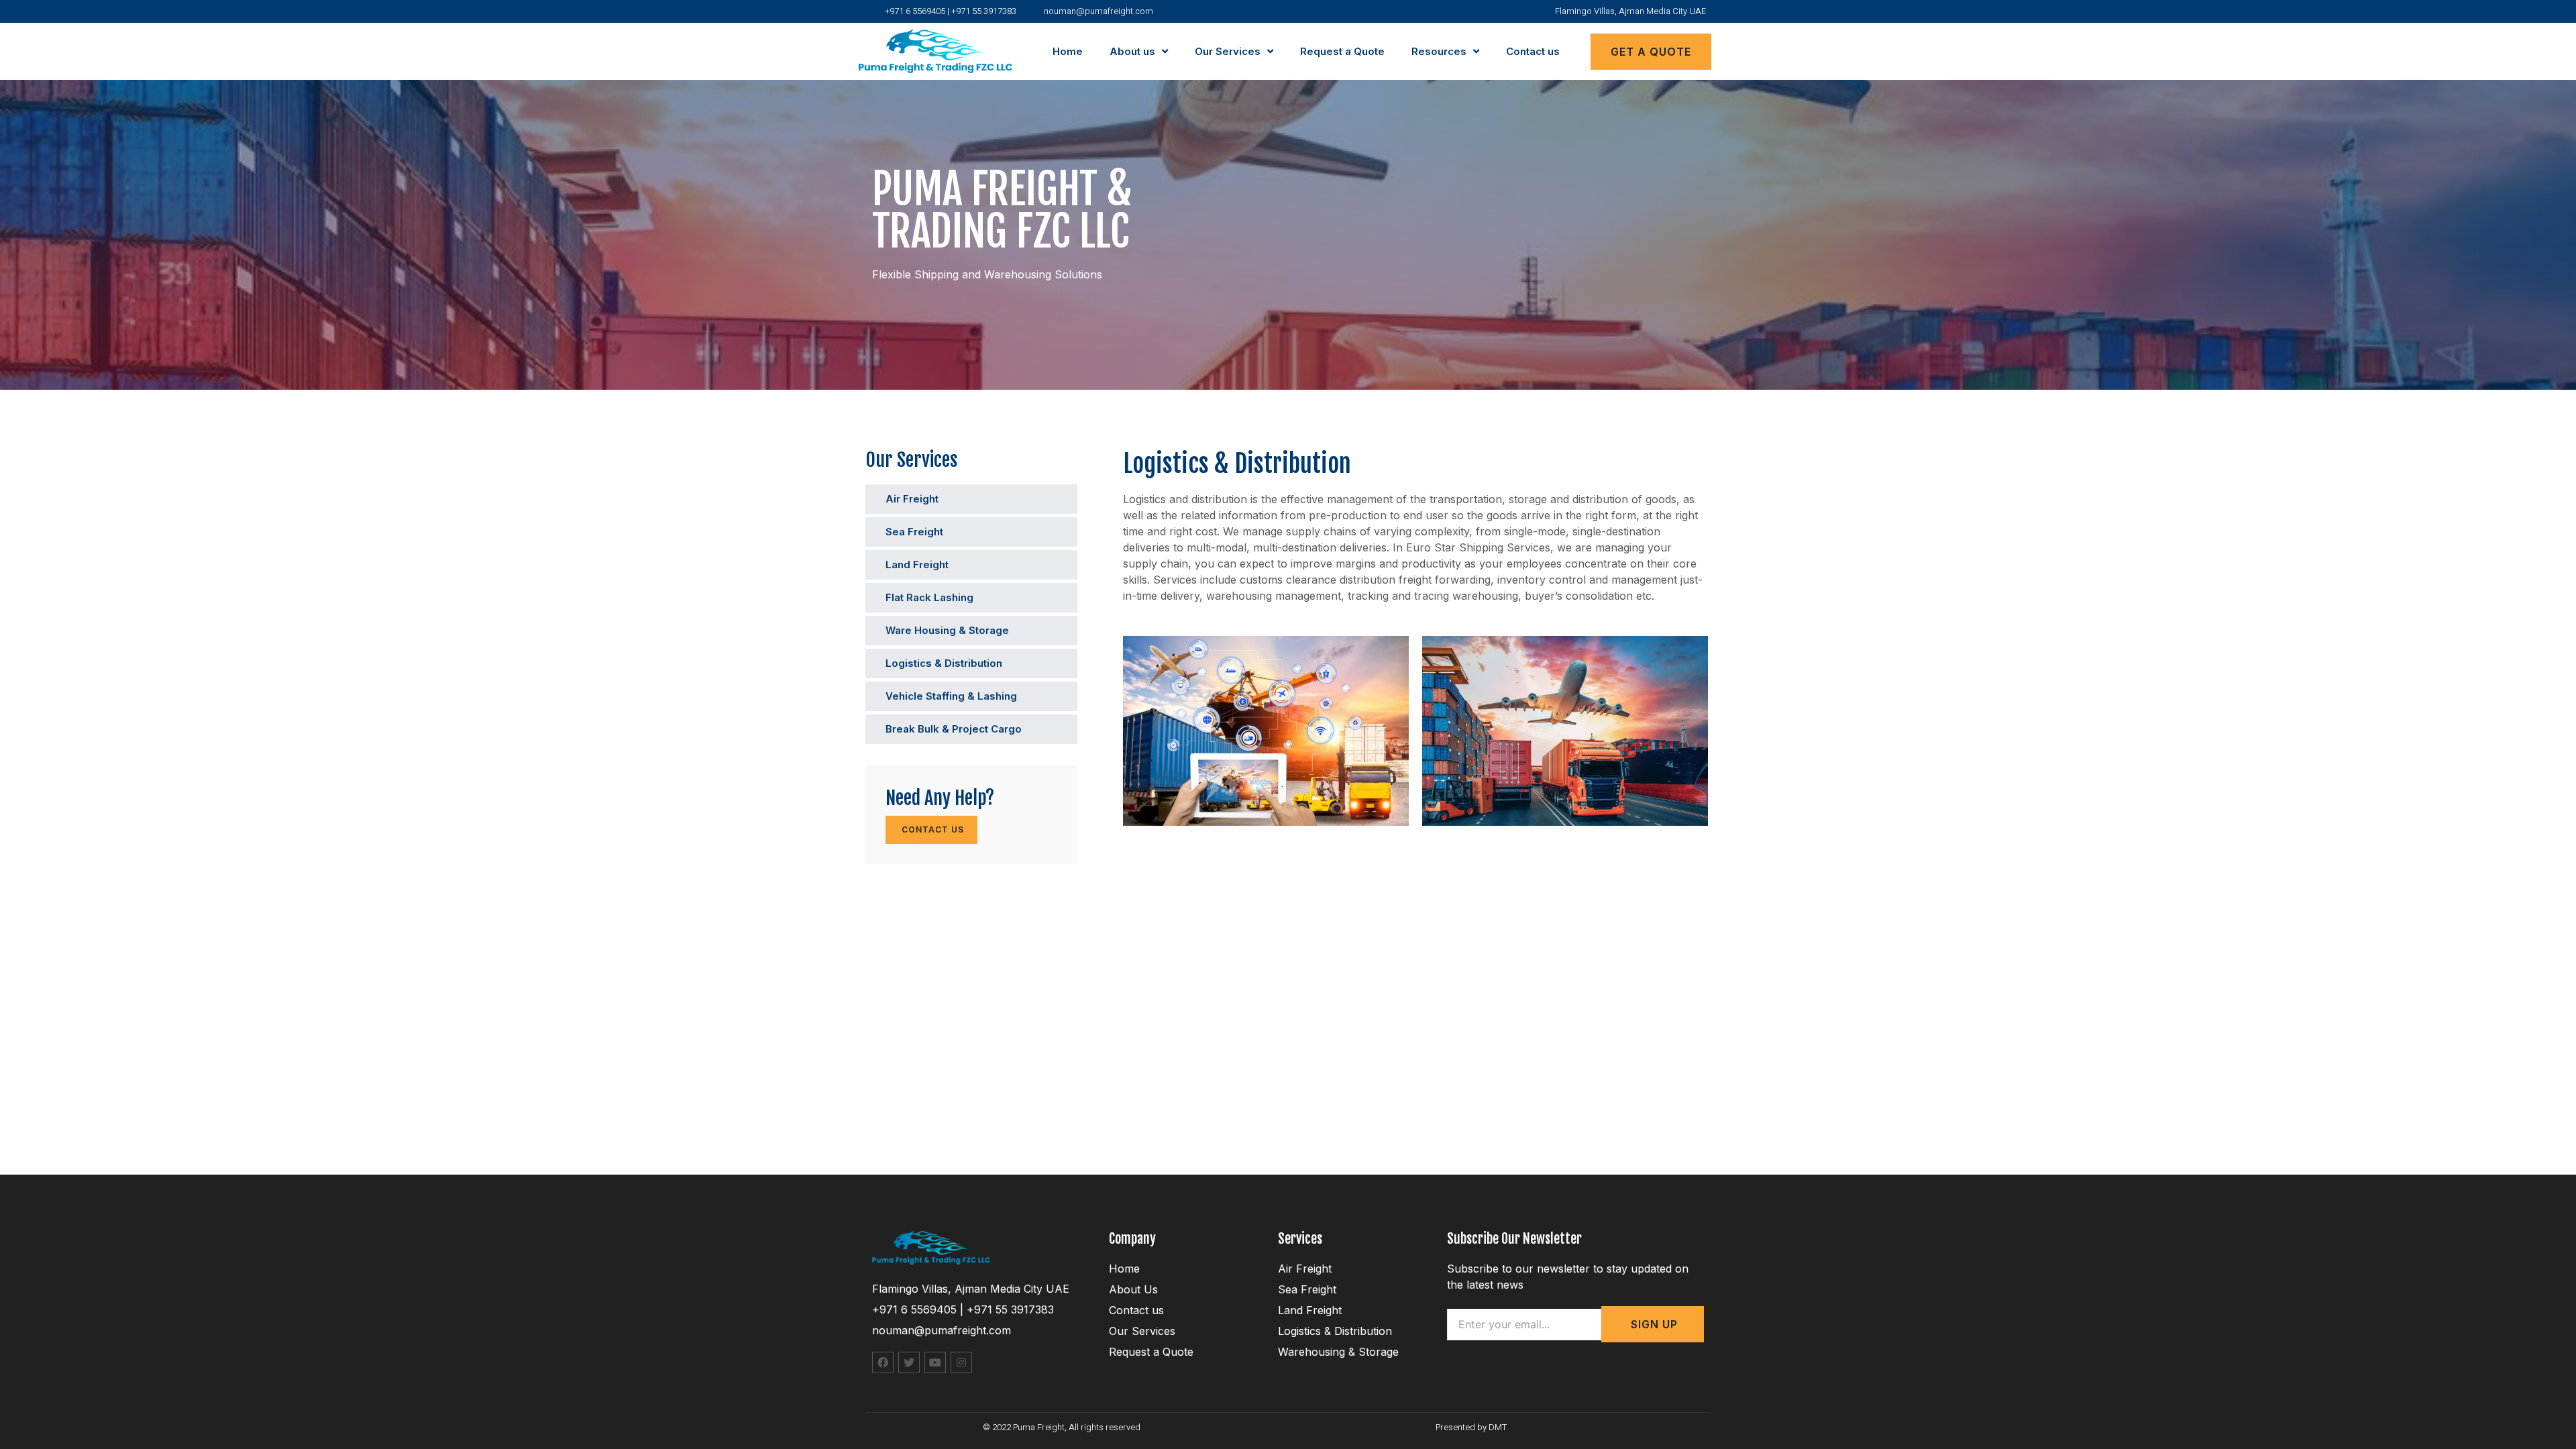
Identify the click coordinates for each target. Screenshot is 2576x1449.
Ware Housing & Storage (947, 630)
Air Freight (912, 499)
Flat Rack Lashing (929, 597)
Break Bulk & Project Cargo (954, 729)
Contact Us (931, 829)
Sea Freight (914, 532)
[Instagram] (961, 1362)
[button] (1651, 52)
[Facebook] (883, 1362)
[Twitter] (909, 1362)
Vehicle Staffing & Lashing (951, 696)
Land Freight (917, 565)
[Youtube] (935, 1362)
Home (1068, 51)
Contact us (1533, 51)
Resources (1439, 51)
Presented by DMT (1471, 1427)
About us (1132, 51)
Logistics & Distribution (944, 663)
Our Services (1228, 51)
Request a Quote (1342, 51)
